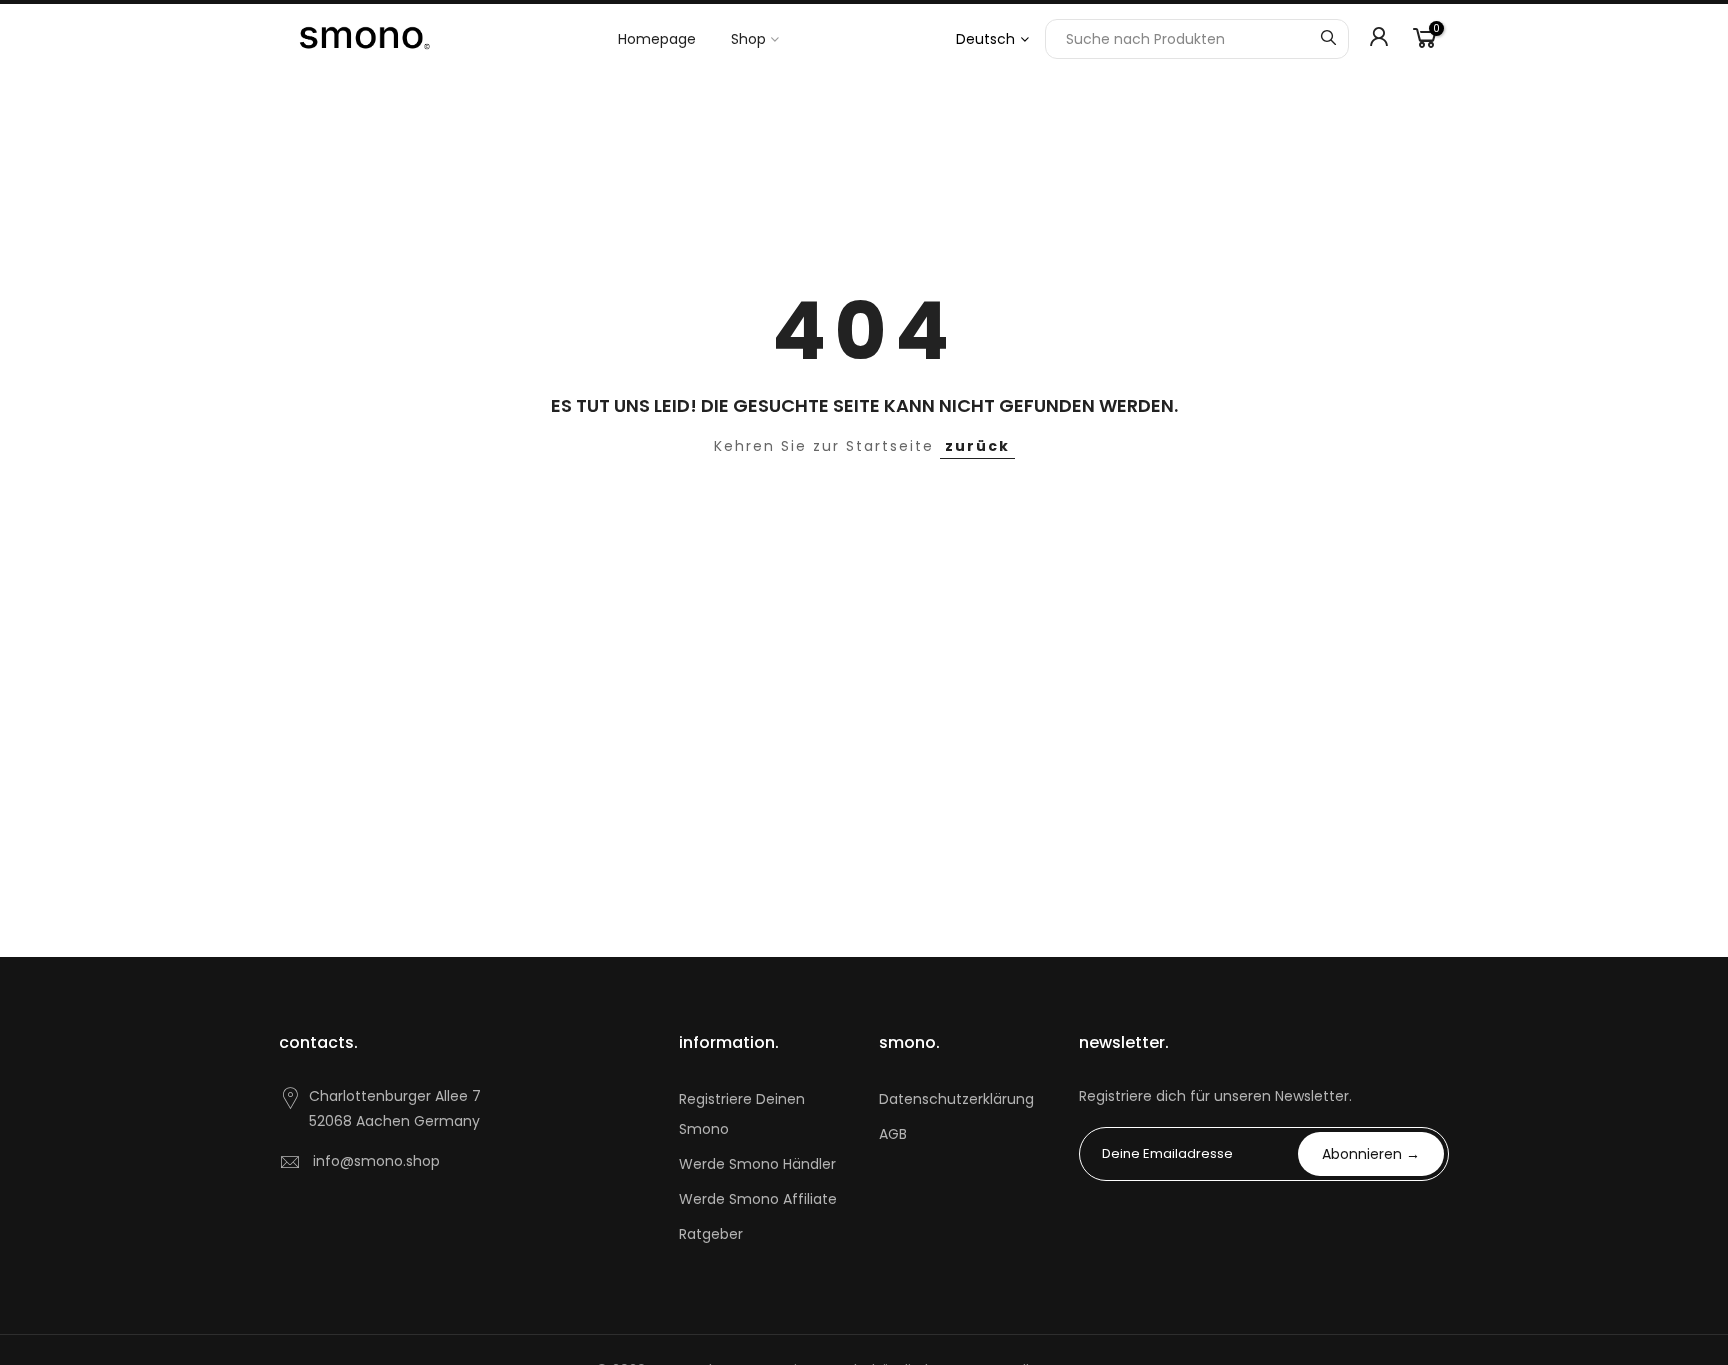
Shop (748, 39)
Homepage (657, 39)
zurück (977, 446)
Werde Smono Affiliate (758, 1199)
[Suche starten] (1328, 39)
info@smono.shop (376, 1161)
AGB (893, 1134)
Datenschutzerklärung (956, 1099)
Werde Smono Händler (757, 1164)
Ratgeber (711, 1234)
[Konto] (1379, 39)
